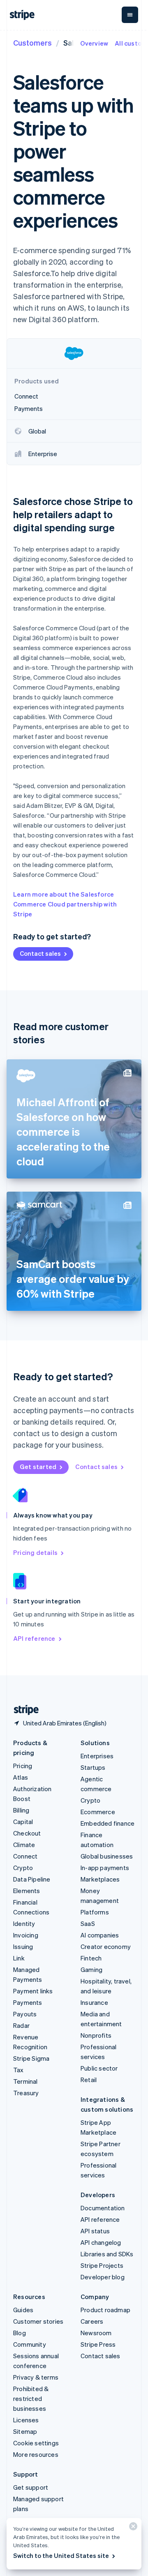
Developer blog (103, 2277)
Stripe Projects (102, 2265)
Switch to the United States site (61, 2555)
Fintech (91, 1958)
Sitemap (25, 2431)
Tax (18, 2070)
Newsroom (96, 2333)
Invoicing (26, 1935)
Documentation (103, 2208)
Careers (92, 2321)
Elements (27, 1891)
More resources (36, 2454)
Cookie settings (36, 2443)
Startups (93, 1767)
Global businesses (107, 1856)
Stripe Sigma (31, 2058)
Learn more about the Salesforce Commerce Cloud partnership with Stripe (65, 904)
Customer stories (38, 2321)
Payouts (25, 2014)
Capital (23, 1822)
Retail (89, 2080)
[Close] (132, 2528)
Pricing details (35, 1552)
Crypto (23, 1868)
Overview (94, 43)
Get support (31, 2487)
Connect (25, 1856)
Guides (23, 2310)
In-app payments (105, 1868)
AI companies (100, 1935)
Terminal (25, 2081)
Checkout (27, 1833)
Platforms (95, 1912)
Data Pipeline (32, 1879)
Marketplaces (100, 1879)
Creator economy (106, 1946)
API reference (34, 1638)
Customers (32, 43)
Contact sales (40, 953)
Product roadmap (105, 2310)
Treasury (26, 2093)
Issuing (23, 1946)
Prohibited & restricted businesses (31, 2398)
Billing (21, 1810)
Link (19, 1958)
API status (95, 2231)
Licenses (26, 2420)
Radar (21, 2025)
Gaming (91, 1969)
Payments (28, 2002)
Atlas (21, 1777)
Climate (24, 1845)
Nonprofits (96, 2035)
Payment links (33, 1991)
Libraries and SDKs (107, 2254)
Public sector (99, 2068)
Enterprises (97, 1756)
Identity (24, 1923)
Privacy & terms (36, 2377)
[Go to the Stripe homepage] (23, 1710)
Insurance (94, 2002)
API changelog (101, 2242)
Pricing (23, 1766)
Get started (38, 1467)
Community (30, 2344)
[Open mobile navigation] (130, 15)
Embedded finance (108, 1823)
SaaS (88, 1923)
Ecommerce (98, 1812)
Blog (20, 2333)
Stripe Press (98, 2344)
